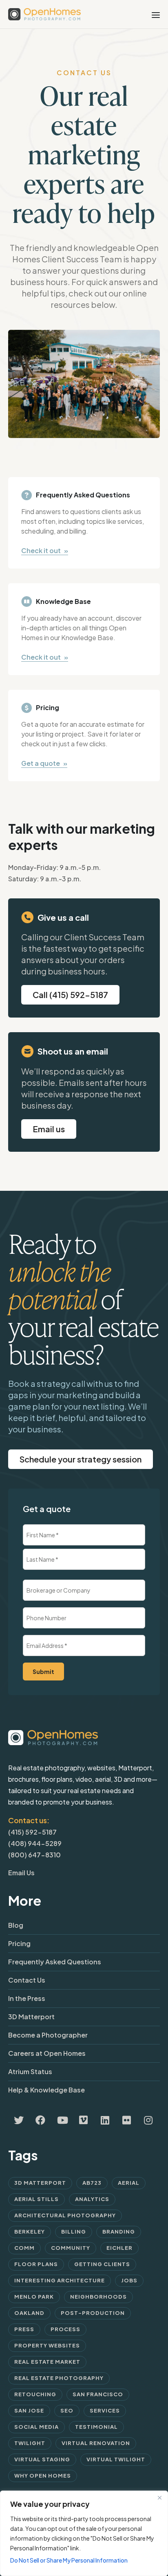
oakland (29, 2313)
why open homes (43, 2476)
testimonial (96, 2427)
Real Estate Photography (59, 2378)
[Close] (159, 2498)
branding (119, 2232)
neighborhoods (98, 2297)
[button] (49, 1129)
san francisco (98, 2394)
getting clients (102, 2264)
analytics (92, 2199)
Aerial (129, 2183)
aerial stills (36, 2199)
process (65, 2329)
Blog (16, 1925)
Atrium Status (30, 2071)
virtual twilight (116, 2459)
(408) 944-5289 (35, 1843)
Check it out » (45, 550)
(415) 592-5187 (32, 1832)
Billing (74, 2232)
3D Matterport (31, 2017)
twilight (30, 2443)
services (105, 2410)
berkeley (30, 2232)
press (24, 2329)
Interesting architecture (60, 2280)
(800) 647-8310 (34, 1855)
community (71, 2248)
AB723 (92, 2183)
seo (67, 2410)
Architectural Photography (65, 2215)
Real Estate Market (47, 2362)
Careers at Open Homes (47, 2053)
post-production (93, 2313)
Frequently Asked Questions (55, 1962)
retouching (35, 2394)
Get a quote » (44, 763)
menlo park (34, 2297)
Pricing (19, 1943)
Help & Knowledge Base (46, 2090)
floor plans (36, 2264)
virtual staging (42, 2459)
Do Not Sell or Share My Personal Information (69, 2560)
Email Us (21, 1873)
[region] (84, 2533)
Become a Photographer (48, 2035)
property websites (47, 2345)
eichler (119, 2248)
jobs (129, 2280)
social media (36, 2427)
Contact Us (27, 1980)
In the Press (27, 1998)
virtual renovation (96, 2443)
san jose (29, 2410)
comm (24, 2248)
